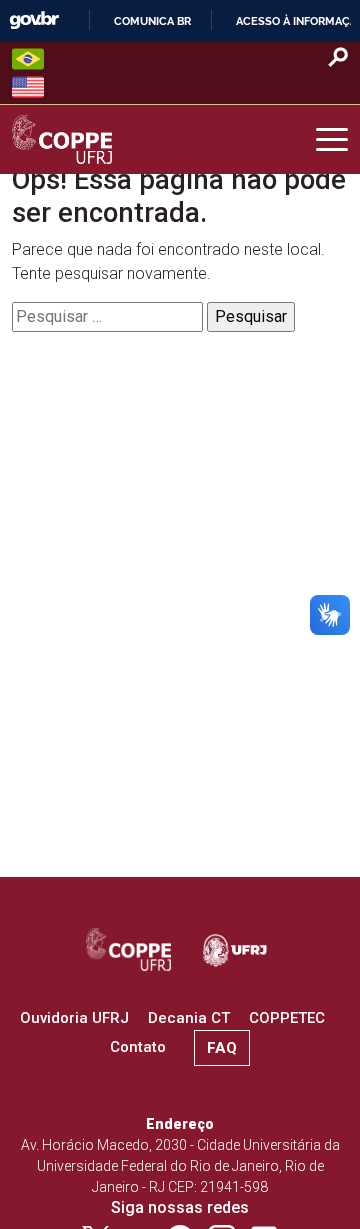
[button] (332, 140)
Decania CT (189, 1018)
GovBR (34, 20)
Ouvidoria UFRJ (74, 1018)
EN (28, 87)
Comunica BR (152, 21)
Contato (138, 1047)
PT (28, 59)
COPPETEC (287, 1018)
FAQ (222, 1048)
